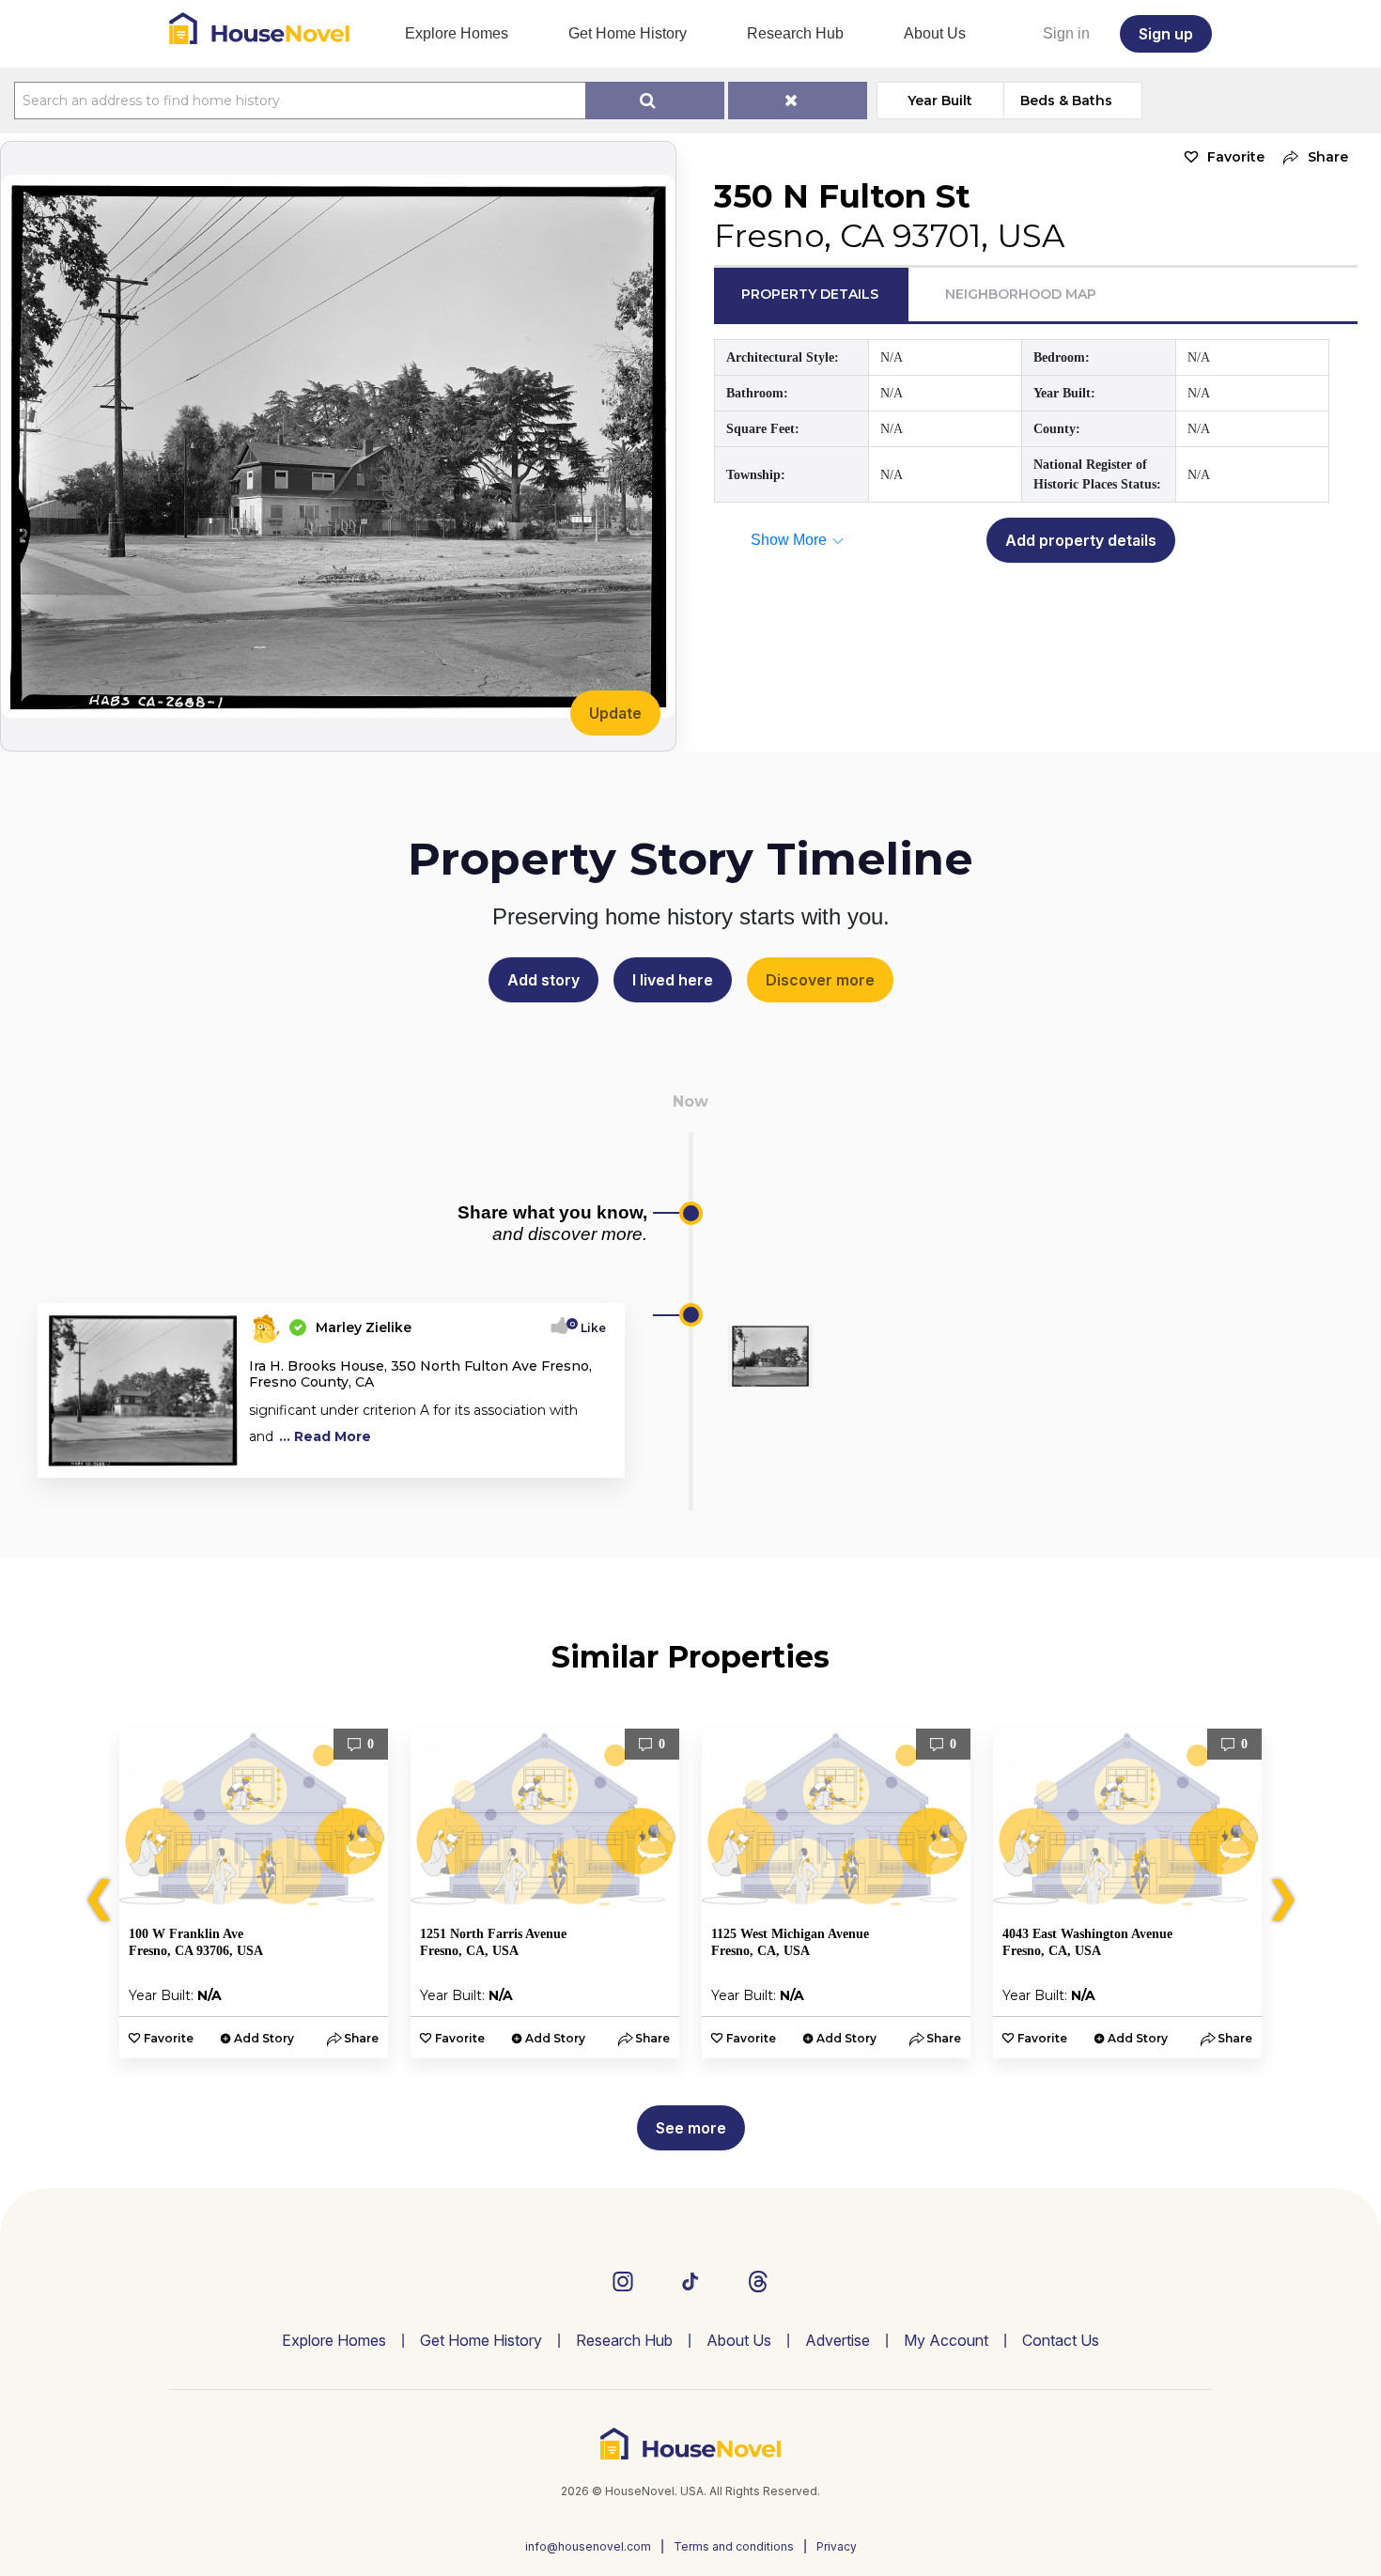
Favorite (1236, 157)
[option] (254, 1893)
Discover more (820, 980)
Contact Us (1061, 2340)
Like (588, 1328)
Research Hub (795, 33)
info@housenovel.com (588, 2546)
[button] (1311, 157)
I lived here (673, 980)
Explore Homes (457, 33)
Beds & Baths (1066, 101)
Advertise (838, 2340)
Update (615, 713)
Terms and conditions (734, 2546)
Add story (543, 980)
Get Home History (628, 33)
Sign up (1166, 34)
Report (585, 1457)
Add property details (1081, 540)
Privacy (837, 2546)
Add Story (264, 2038)
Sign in (1066, 33)
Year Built (940, 101)
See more (691, 2128)
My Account (946, 2340)
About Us (935, 33)
